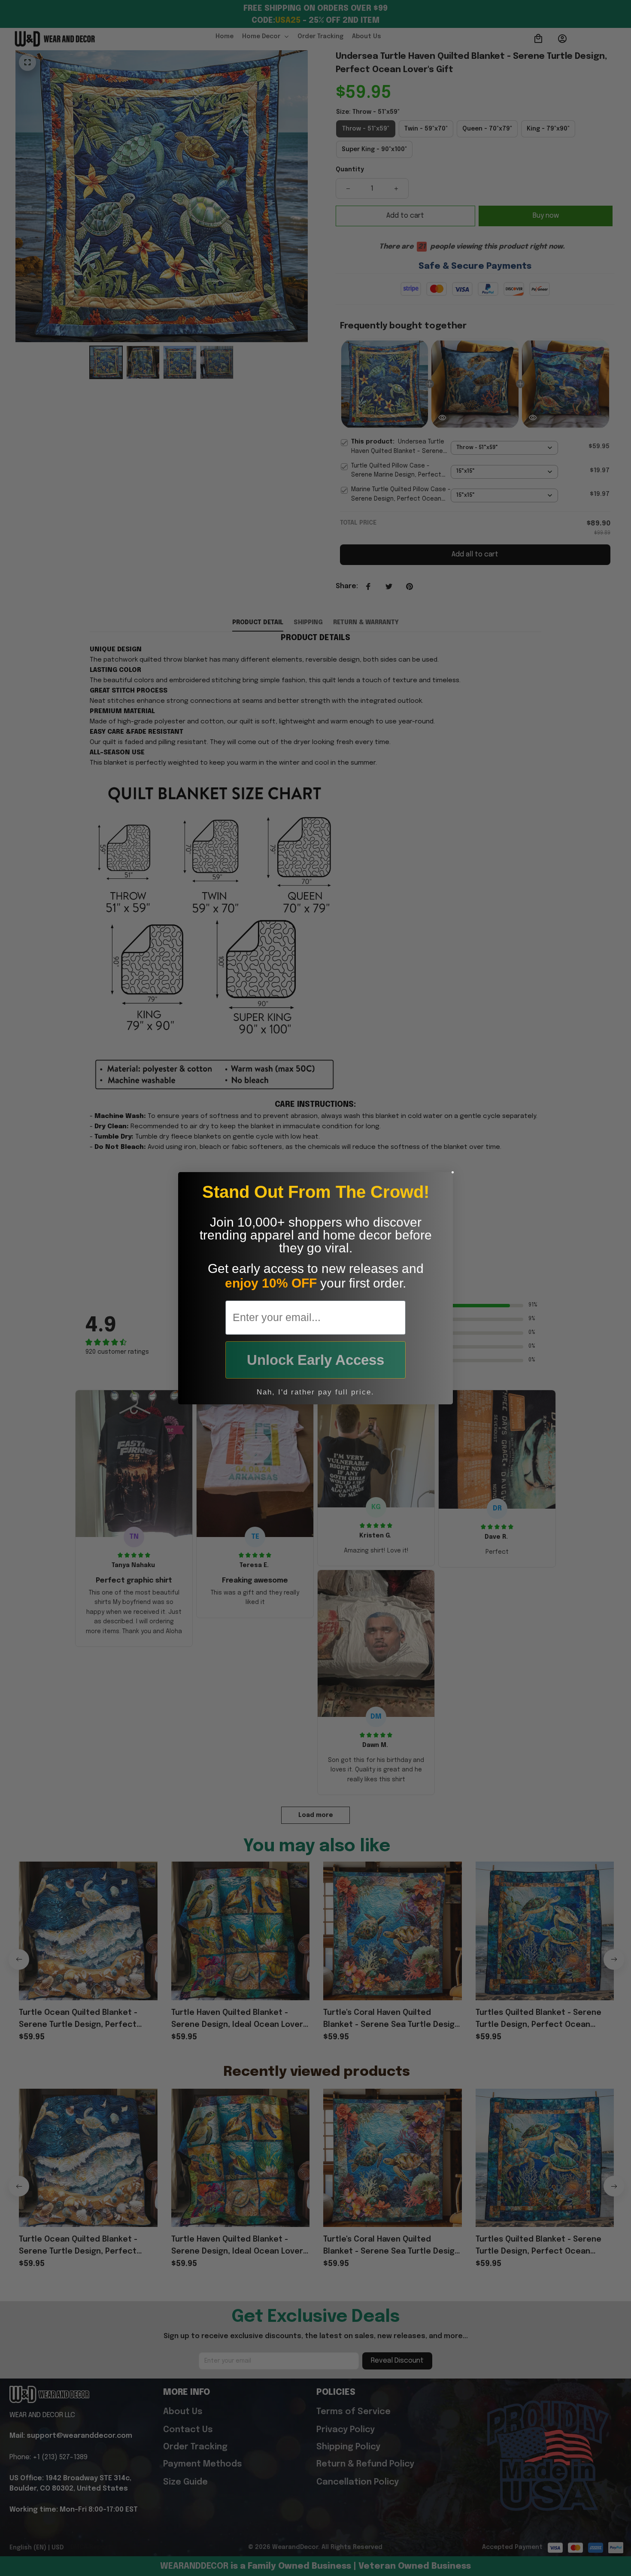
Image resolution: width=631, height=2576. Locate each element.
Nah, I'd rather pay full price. (315, 1392)
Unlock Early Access (315, 1360)
